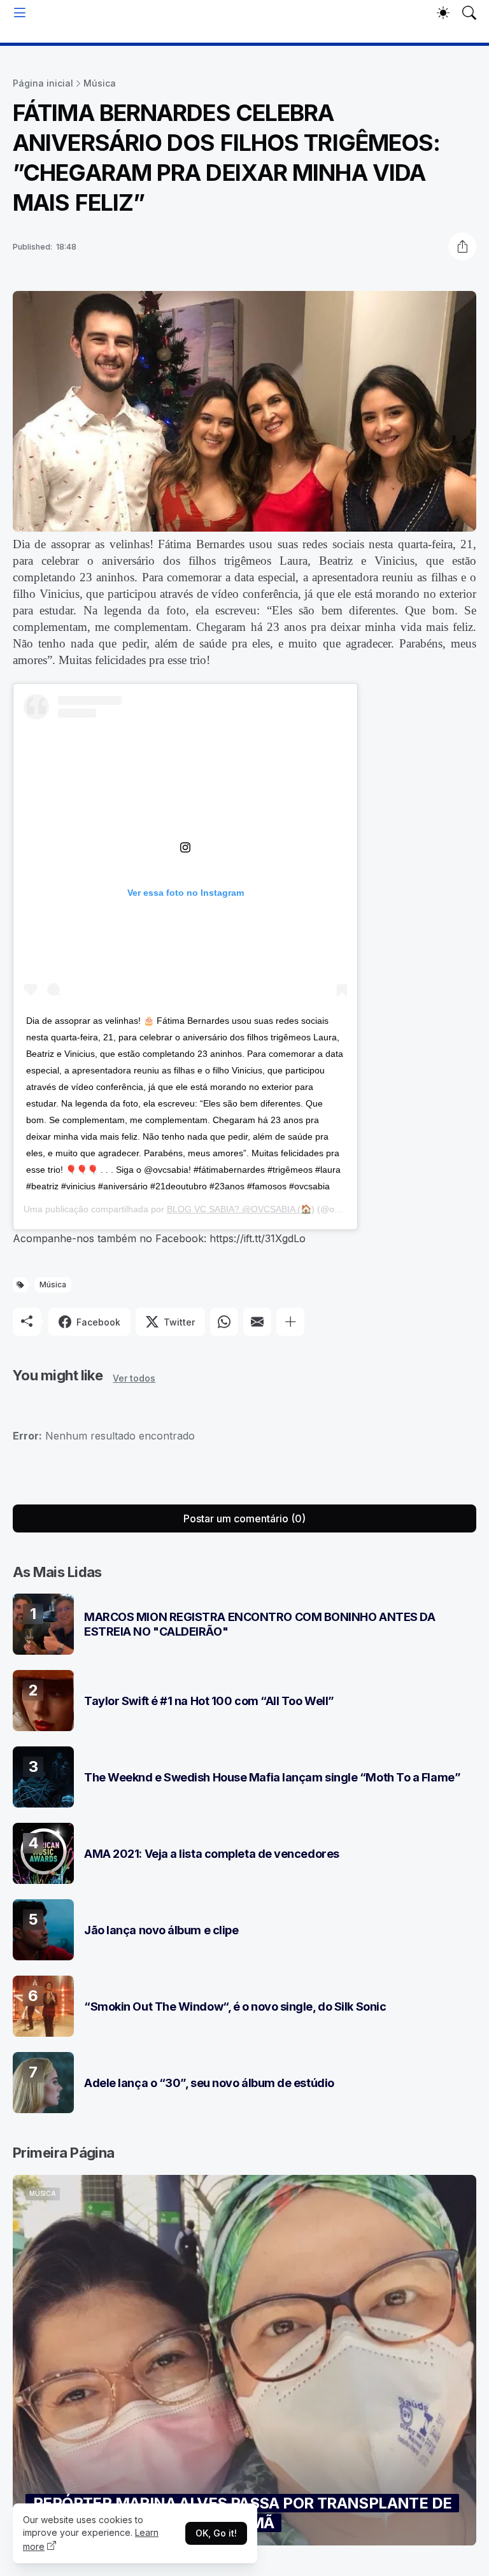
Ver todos (134, 1378)
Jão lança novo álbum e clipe (161, 1930)
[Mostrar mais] (290, 1322)
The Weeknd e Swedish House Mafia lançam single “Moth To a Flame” (272, 1777)
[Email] (257, 1322)
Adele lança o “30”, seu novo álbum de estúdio (209, 2083)
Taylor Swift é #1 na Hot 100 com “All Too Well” (209, 1701)
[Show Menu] (20, 13)
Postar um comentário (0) (244, 1518)
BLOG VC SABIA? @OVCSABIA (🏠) (241, 1209)
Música (100, 83)
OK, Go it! (216, 2533)
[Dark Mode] (443, 13)
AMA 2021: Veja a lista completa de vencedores (212, 1854)
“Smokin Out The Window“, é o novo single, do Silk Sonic (235, 2006)
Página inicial (43, 83)
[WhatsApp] (224, 1322)
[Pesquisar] (469, 13)
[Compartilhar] (462, 246)
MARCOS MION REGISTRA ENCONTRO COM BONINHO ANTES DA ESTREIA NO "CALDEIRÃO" (260, 1624)
